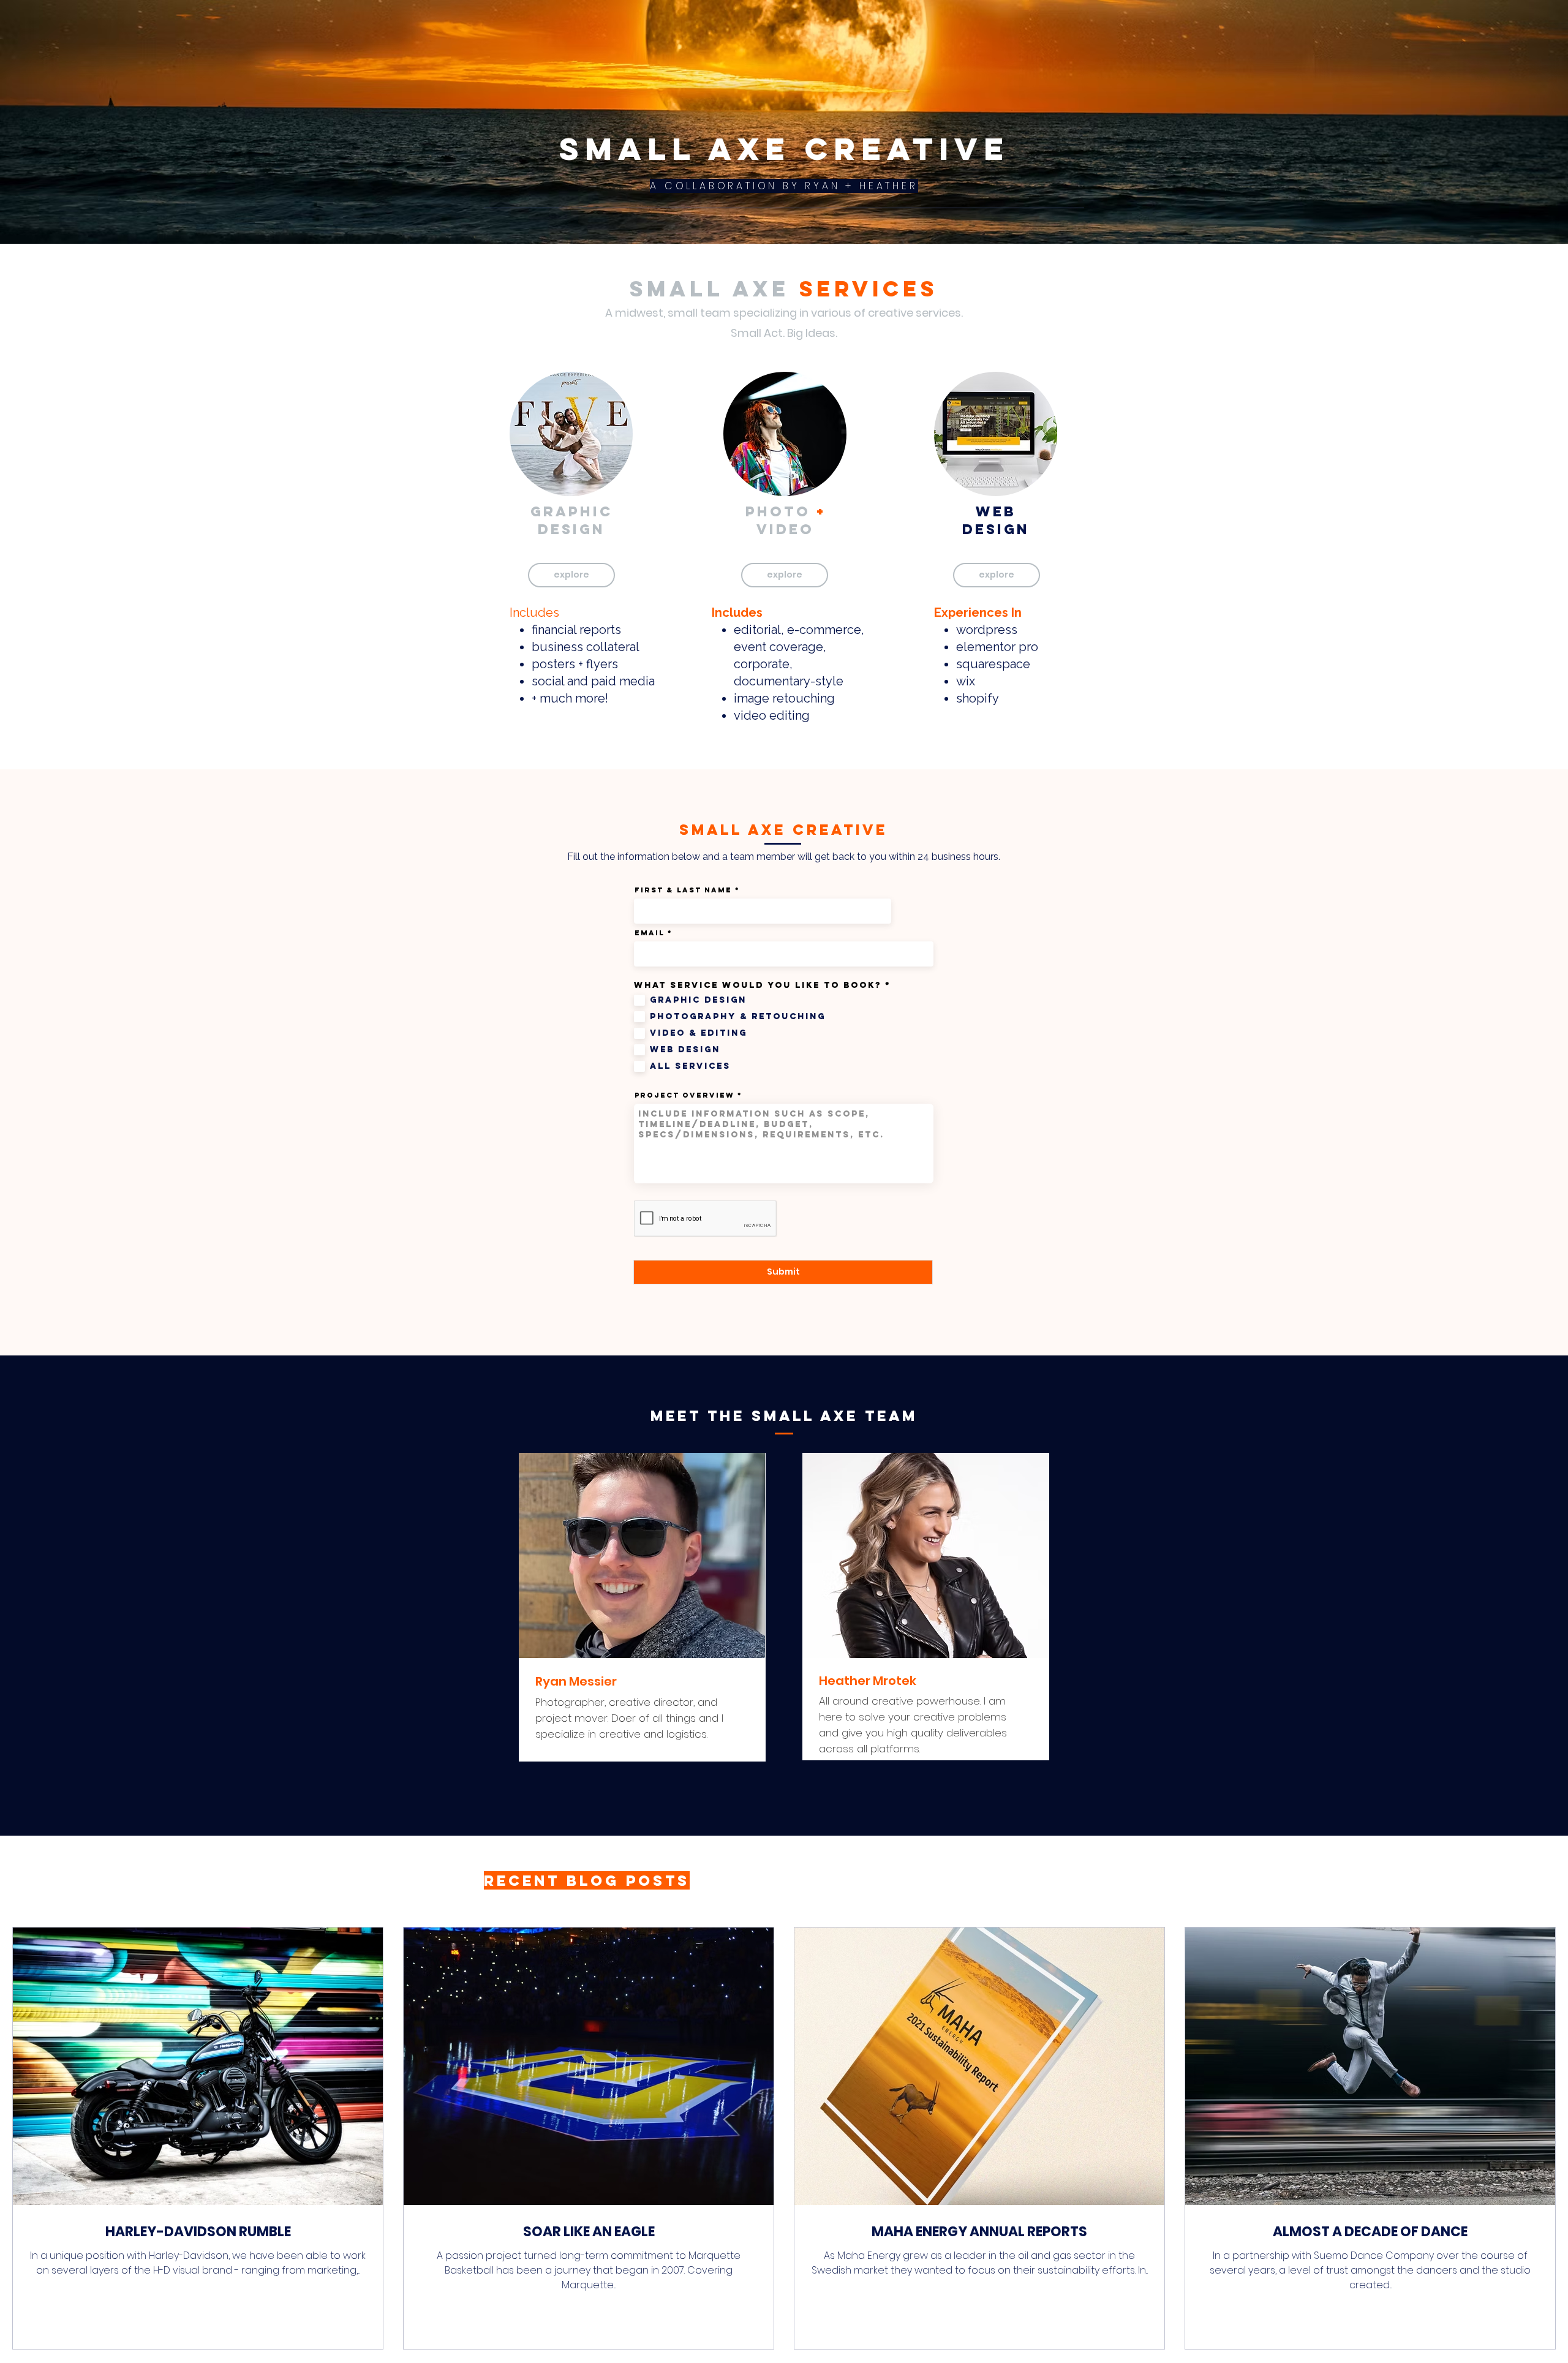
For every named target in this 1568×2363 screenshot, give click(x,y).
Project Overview (684, 1095)
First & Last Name (683, 890)
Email (650, 933)
